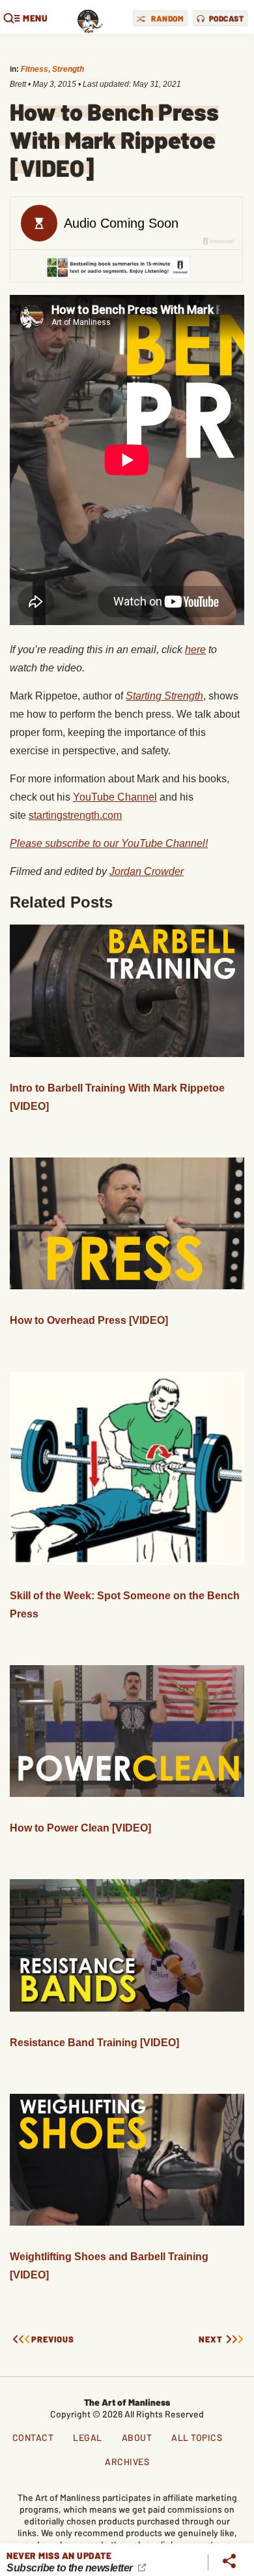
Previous (53, 2339)
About (137, 2437)
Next (211, 2339)
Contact (33, 2437)
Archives (127, 2461)
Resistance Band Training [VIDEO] (94, 2043)
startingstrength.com (75, 815)
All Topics (197, 2437)
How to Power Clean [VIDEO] (80, 1828)
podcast (227, 18)
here (195, 650)
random (167, 18)
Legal (88, 2437)
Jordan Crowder (147, 871)
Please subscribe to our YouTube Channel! (109, 843)
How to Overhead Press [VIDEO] (89, 1320)
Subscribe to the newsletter (71, 2568)
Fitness (35, 69)
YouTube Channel (115, 797)
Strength (68, 69)
